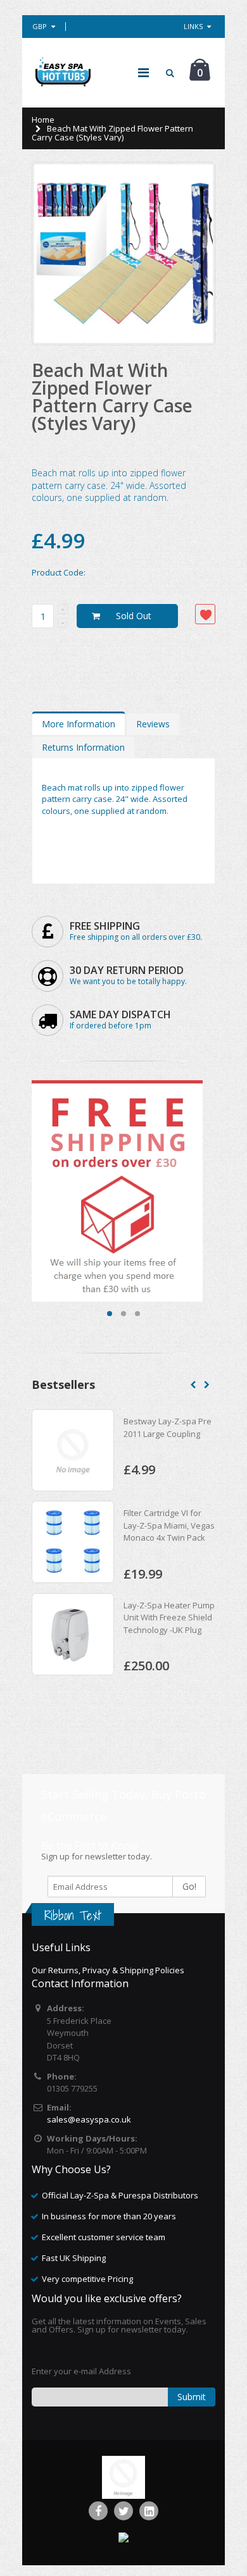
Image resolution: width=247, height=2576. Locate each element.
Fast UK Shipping (74, 2258)
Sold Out (134, 616)
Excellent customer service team (104, 2237)
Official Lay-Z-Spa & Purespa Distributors (120, 2195)
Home (43, 120)
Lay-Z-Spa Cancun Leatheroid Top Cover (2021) (165, 1526)
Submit (192, 2397)
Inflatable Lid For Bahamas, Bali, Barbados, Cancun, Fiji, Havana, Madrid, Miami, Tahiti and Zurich (168, 1630)
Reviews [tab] (153, 724)
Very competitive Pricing (87, 2279)
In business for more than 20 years (109, 2216)
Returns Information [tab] (83, 747)
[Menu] (143, 72)
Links (193, 26)
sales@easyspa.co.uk (89, 2119)
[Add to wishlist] (205, 614)
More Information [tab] (79, 724)
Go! (189, 1886)
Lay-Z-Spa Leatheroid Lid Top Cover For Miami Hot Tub (171, 1433)
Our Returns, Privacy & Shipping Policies (108, 1970)
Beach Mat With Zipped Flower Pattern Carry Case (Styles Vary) (112, 397)
